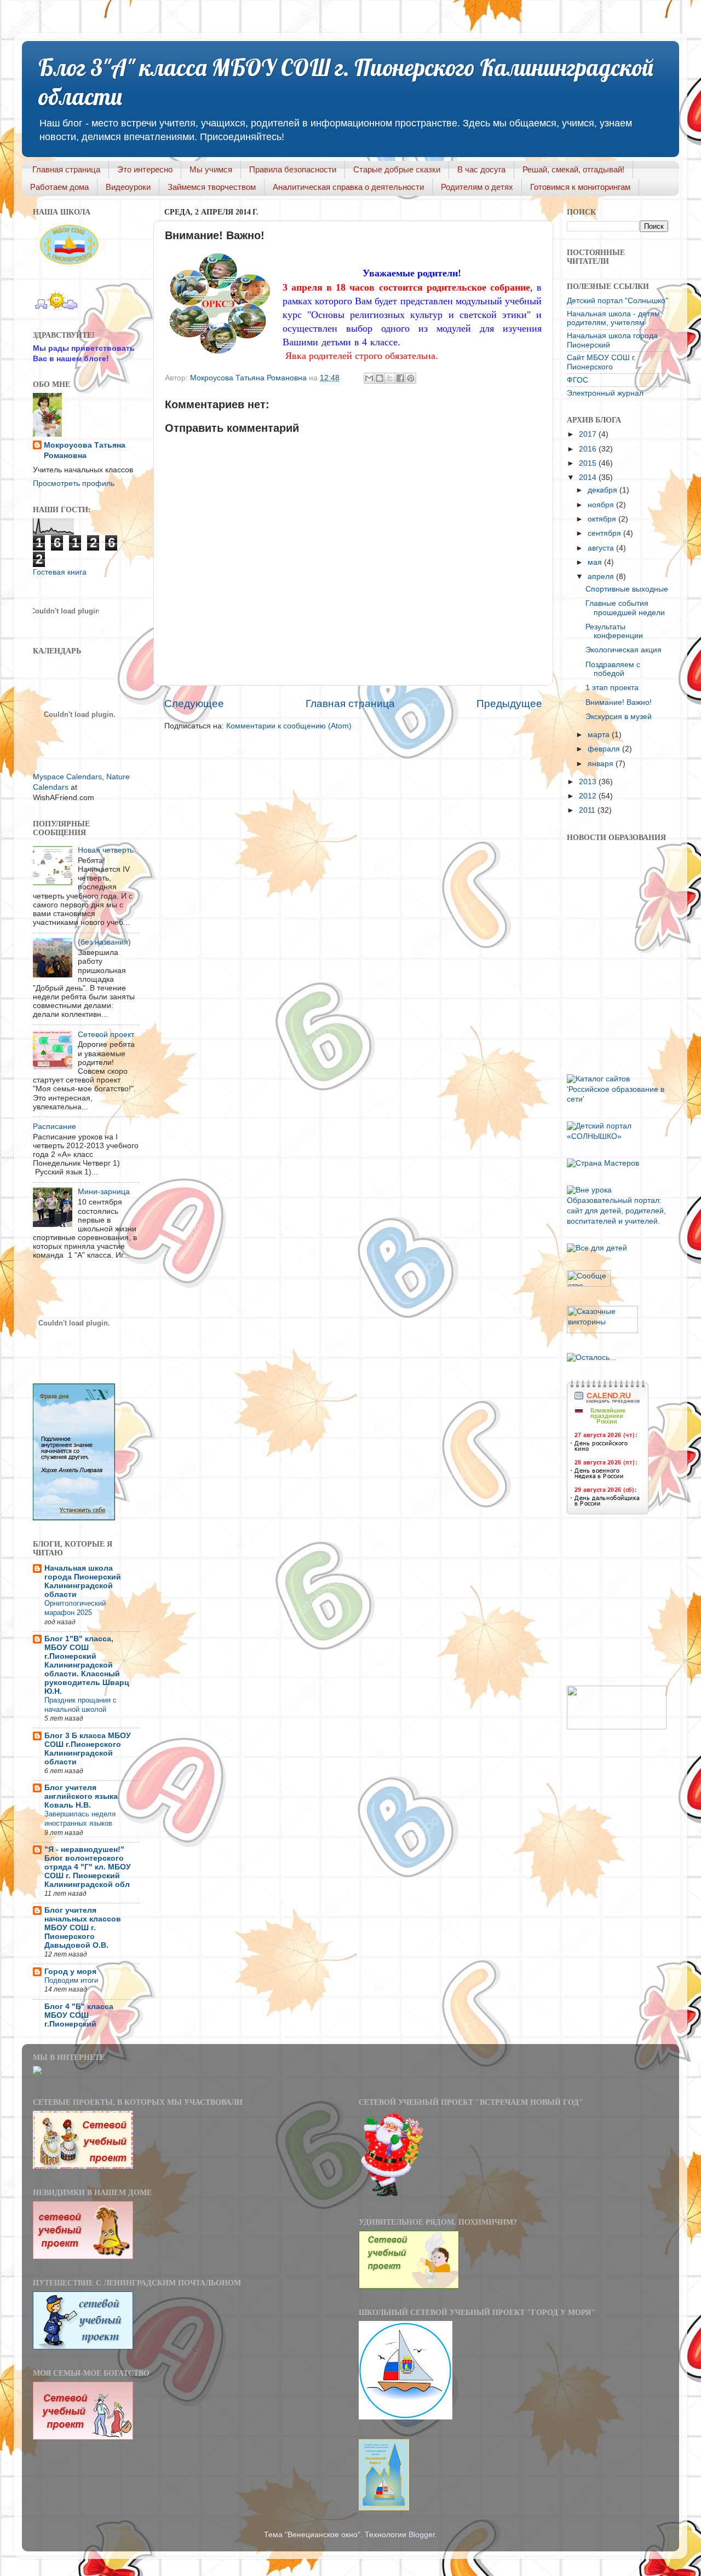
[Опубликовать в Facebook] (400, 378)
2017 (589, 434)
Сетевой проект (106, 1035)
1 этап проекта (612, 688)
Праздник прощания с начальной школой (81, 1705)
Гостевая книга (60, 572)
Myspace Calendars (67, 777)
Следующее (194, 704)
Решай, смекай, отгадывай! (573, 169)
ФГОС (578, 380)
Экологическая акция (624, 650)
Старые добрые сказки (397, 169)
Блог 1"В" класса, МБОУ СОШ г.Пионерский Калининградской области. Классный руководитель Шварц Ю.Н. (87, 1665)
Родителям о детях (477, 187)
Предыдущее (509, 704)
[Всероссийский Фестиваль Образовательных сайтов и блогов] (617, 1727)
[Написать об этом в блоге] (380, 378)
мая (596, 562)
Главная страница (66, 169)
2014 (589, 477)
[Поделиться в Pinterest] (411, 378)
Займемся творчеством (212, 187)
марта (600, 735)
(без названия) (104, 942)
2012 (589, 796)
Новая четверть (106, 850)
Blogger (422, 2535)
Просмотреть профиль (74, 484)
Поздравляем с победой (613, 669)
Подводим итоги (71, 1980)
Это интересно (145, 169)
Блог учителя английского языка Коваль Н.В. (81, 1796)
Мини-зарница (104, 1192)
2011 (588, 810)
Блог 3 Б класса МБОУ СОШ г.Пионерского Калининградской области (88, 1749)
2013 (589, 782)
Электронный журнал (605, 393)
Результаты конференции (614, 631)
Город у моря (70, 1972)
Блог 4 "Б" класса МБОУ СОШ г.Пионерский (79, 2015)
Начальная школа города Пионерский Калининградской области (83, 1581)
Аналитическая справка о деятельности (348, 187)
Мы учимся (211, 169)
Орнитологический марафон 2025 (75, 1608)
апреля (602, 577)
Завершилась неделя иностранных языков (80, 1819)
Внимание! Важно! (619, 702)
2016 (589, 449)
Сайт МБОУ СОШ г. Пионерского (601, 362)
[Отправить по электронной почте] (369, 378)
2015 (589, 463)
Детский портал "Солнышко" (617, 301)
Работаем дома (59, 187)
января (602, 764)
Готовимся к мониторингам (580, 187)
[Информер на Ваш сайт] (591, 1358)
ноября (602, 505)
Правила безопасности (293, 169)
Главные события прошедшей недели (625, 608)
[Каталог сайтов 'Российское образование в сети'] (617, 1099)
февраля (605, 749)
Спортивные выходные (627, 589)
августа (602, 548)
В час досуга (481, 169)
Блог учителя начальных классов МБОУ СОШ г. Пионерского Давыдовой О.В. (83, 1928)
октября (603, 519)
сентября (605, 533)
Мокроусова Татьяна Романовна (249, 378)
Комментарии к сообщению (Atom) (289, 726)
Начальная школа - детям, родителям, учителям (614, 318)
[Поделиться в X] (390, 378)
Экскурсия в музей (619, 717)
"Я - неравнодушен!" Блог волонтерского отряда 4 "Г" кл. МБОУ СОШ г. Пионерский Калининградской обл (88, 1867)
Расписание (54, 1127)
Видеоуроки (128, 187)
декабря (604, 490)
